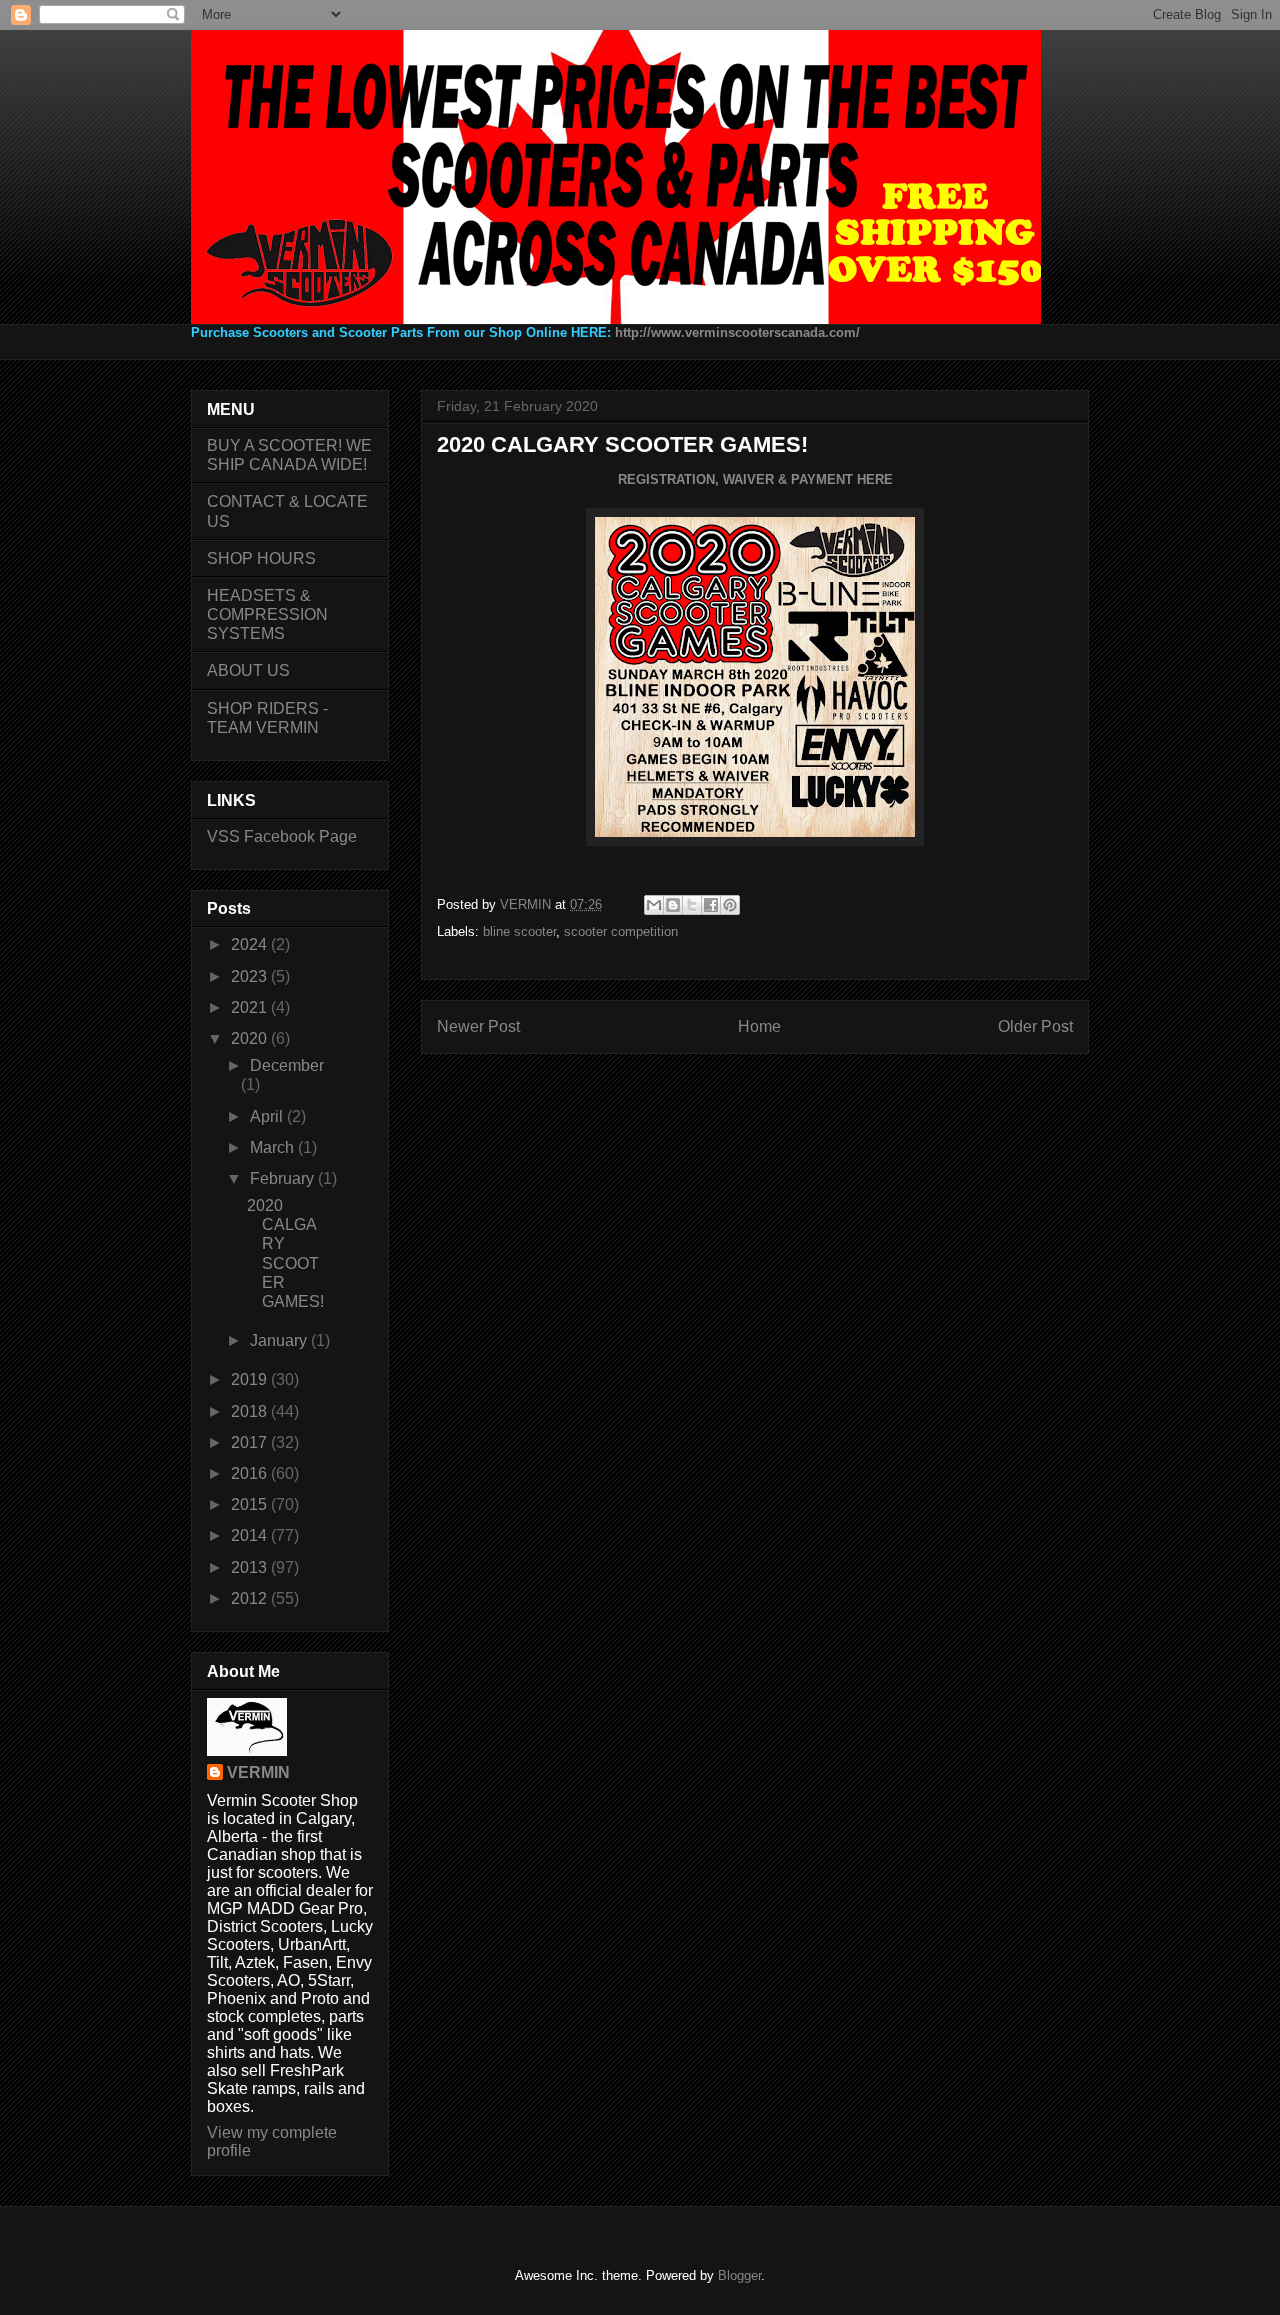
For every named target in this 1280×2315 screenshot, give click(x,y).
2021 (251, 1007)
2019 (251, 1379)
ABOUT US (248, 670)
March (274, 1147)
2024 (251, 944)
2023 (251, 976)
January (280, 1340)
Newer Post (478, 1026)
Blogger (739, 2275)
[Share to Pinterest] (730, 905)
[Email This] (654, 905)
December (287, 1065)
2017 (251, 1442)
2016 (251, 1473)
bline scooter (519, 931)
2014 (251, 1535)
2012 (251, 1598)
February (284, 1178)
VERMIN (258, 1772)
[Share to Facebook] (711, 905)
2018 (251, 1411)
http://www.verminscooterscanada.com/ (737, 332)
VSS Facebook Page (282, 836)
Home (759, 1026)
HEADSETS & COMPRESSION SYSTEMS (267, 614)
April (268, 1116)
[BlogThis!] (673, 905)
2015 (251, 1504)
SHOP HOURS (261, 558)
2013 (251, 1567)
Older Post (1035, 1026)
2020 (251, 1038)
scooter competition (621, 931)
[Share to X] (692, 905)
